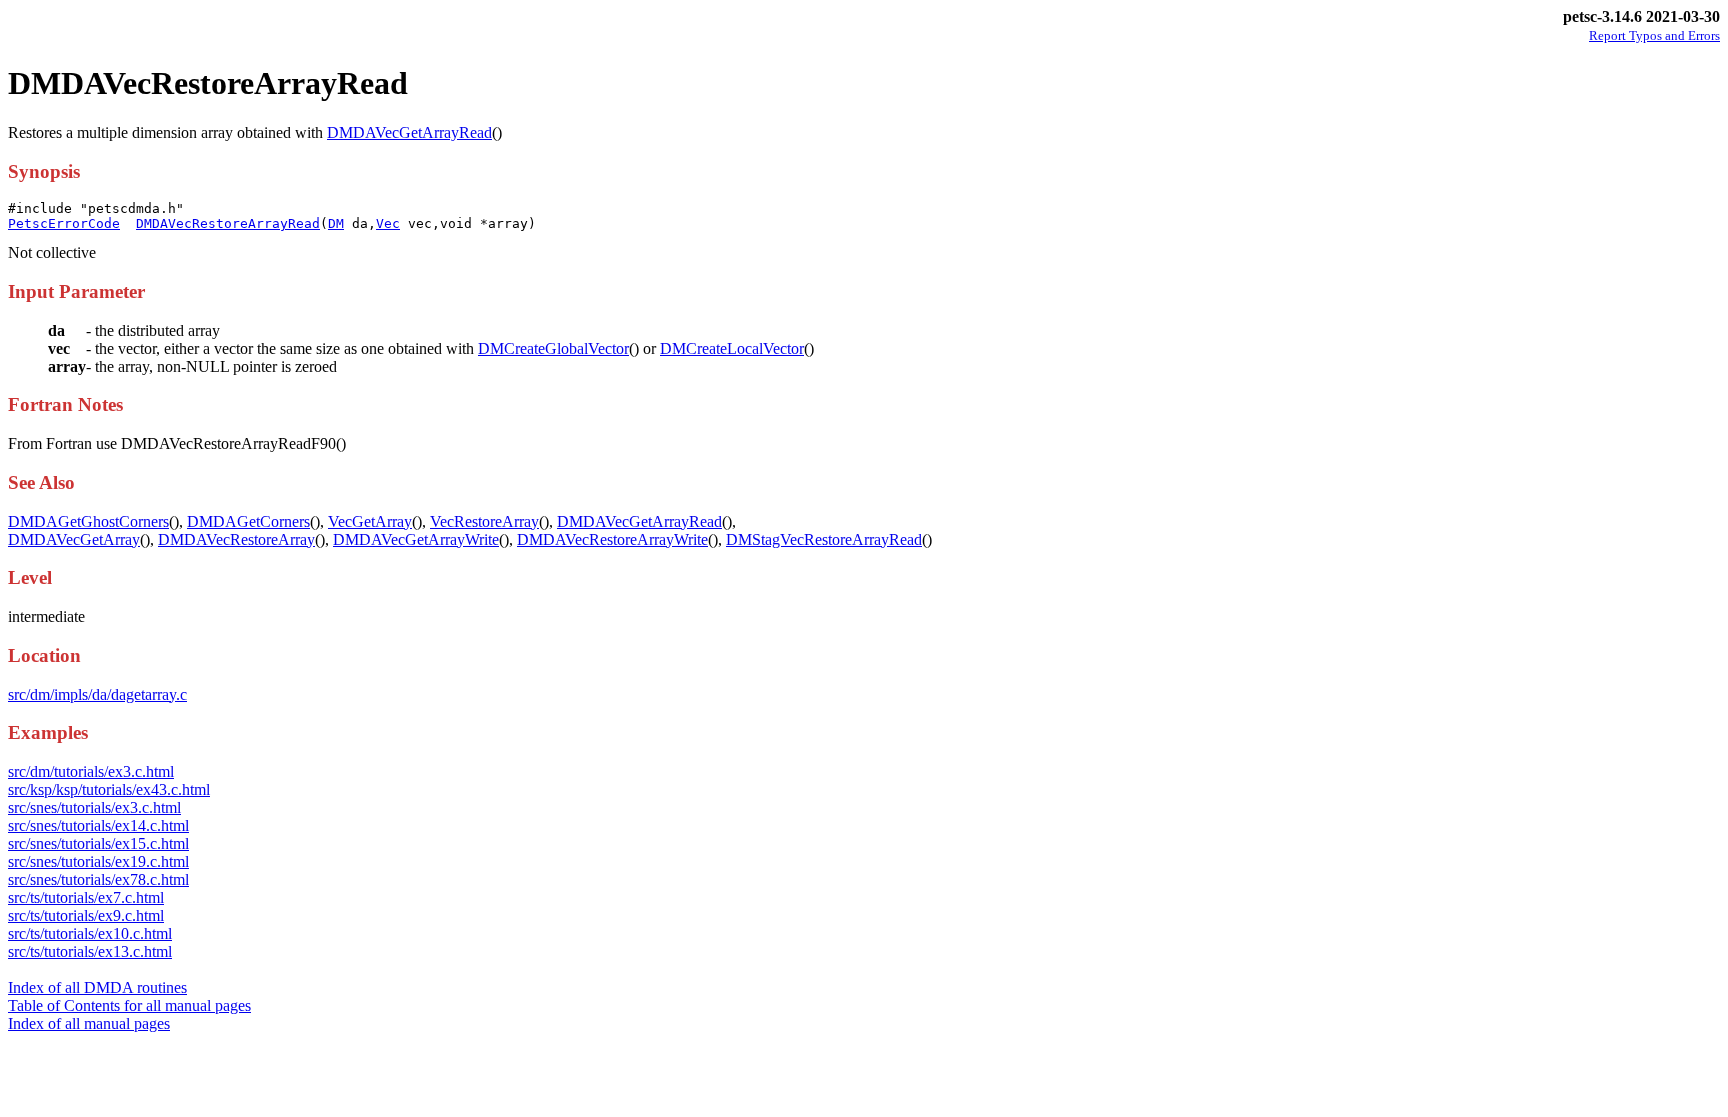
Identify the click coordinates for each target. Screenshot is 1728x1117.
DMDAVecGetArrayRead (409, 132)
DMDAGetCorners (248, 521)
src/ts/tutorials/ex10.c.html (90, 933)
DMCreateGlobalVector (553, 348)
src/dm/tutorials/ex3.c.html (91, 771)
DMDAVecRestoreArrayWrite (612, 539)
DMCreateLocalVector (732, 348)
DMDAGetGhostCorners (88, 521)
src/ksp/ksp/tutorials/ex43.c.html (109, 789)
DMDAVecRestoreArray (236, 539)
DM (336, 223)
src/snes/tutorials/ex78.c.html (98, 879)
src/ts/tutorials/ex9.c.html (86, 915)
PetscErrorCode (64, 223)
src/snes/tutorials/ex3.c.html (94, 807)
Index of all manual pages (89, 1023)
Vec (388, 223)
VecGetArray (370, 521)
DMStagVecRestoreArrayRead (824, 539)
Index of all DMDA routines (97, 987)
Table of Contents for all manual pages (129, 1005)
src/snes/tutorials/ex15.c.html (98, 843)
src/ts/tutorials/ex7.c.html (86, 897)
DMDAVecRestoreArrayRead (228, 223)
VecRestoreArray (484, 521)
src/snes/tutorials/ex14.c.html (98, 825)
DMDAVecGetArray (74, 539)
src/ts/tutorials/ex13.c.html (90, 951)
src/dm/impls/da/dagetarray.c (97, 694)
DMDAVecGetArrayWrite (416, 539)
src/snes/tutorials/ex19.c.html (98, 861)
